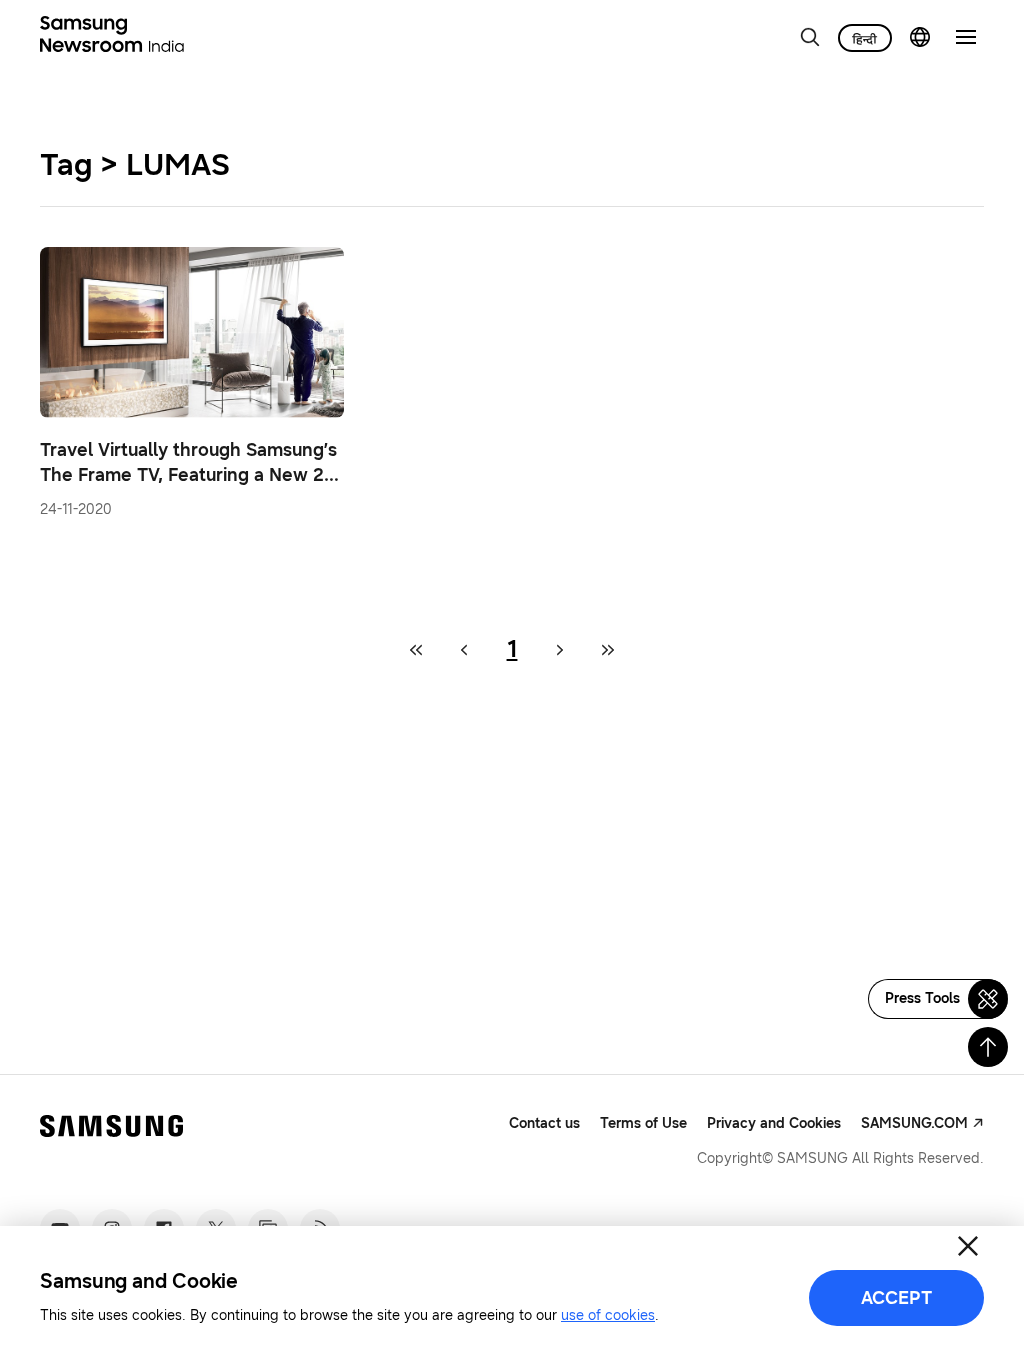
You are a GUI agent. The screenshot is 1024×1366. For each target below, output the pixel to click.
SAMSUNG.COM (914, 1123)
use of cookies (608, 1315)
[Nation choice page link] (920, 37)
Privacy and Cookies (774, 1123)
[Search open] (810, 37)
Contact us (544, 1123)
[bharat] (865, 38)
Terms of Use (643, 1123)
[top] (988, 1047)
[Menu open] (966, 37)
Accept (896, 1298)
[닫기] (968, 1246)
